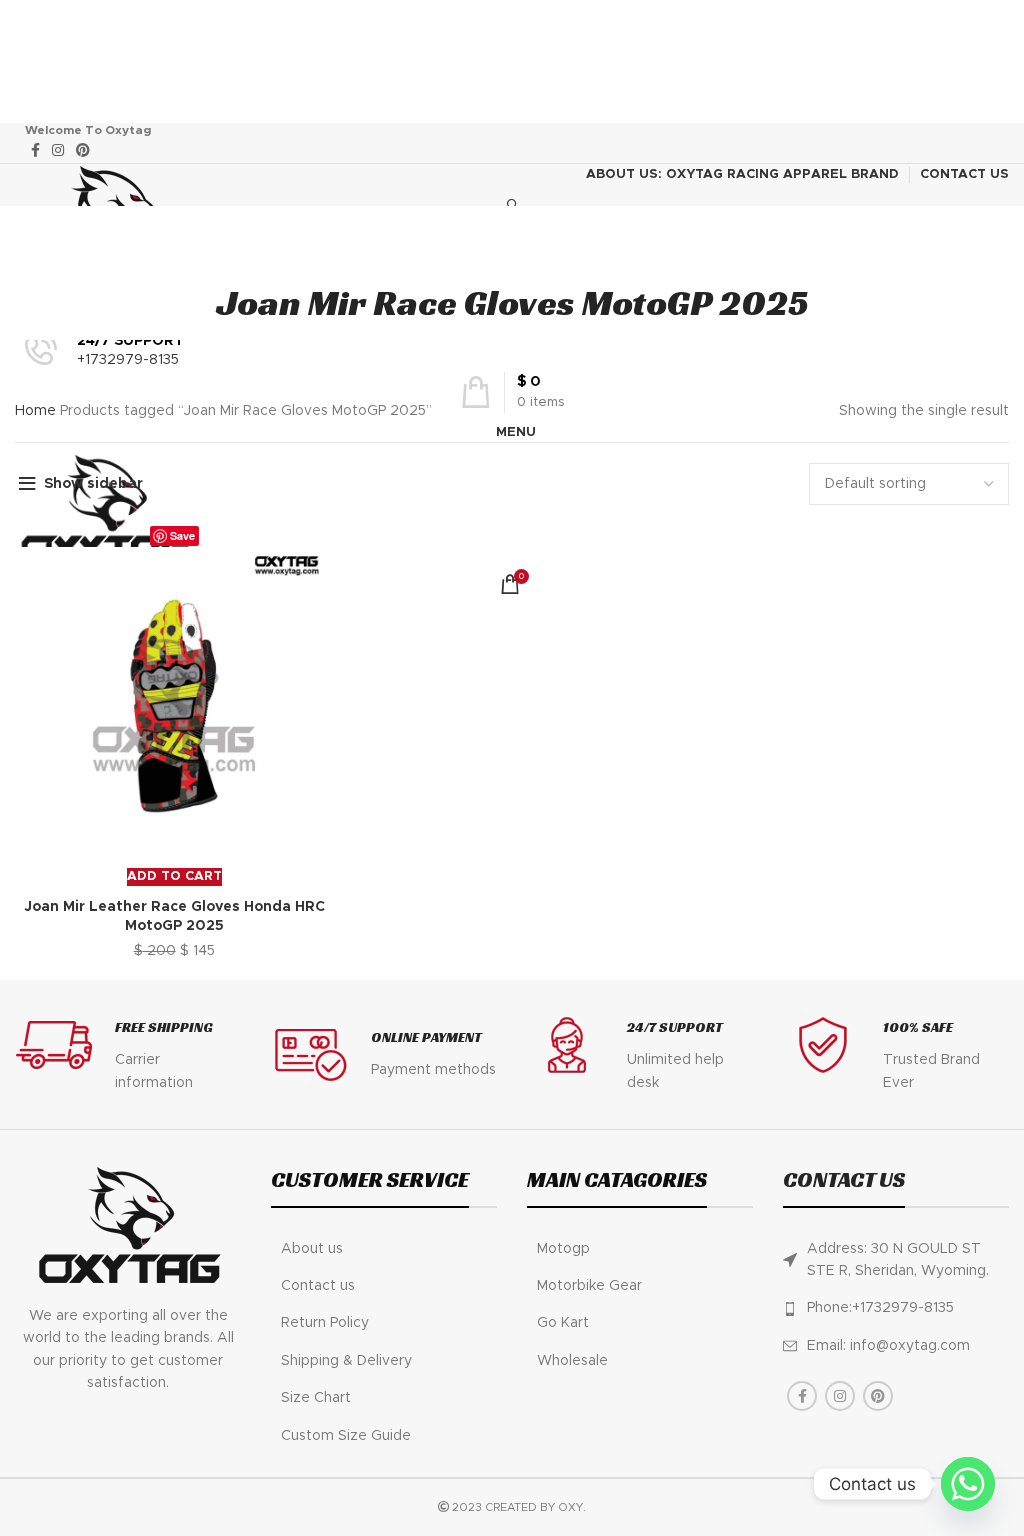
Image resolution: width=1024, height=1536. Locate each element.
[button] (174, 877)
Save (182, 535)
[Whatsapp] (968, 1484)
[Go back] (512, 246)
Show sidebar (93, 484)
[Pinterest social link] (83, 150)
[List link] (384, 1249)
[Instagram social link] (58, 150)
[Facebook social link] (35, 150)
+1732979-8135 (128, 360)
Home (37, 411)
